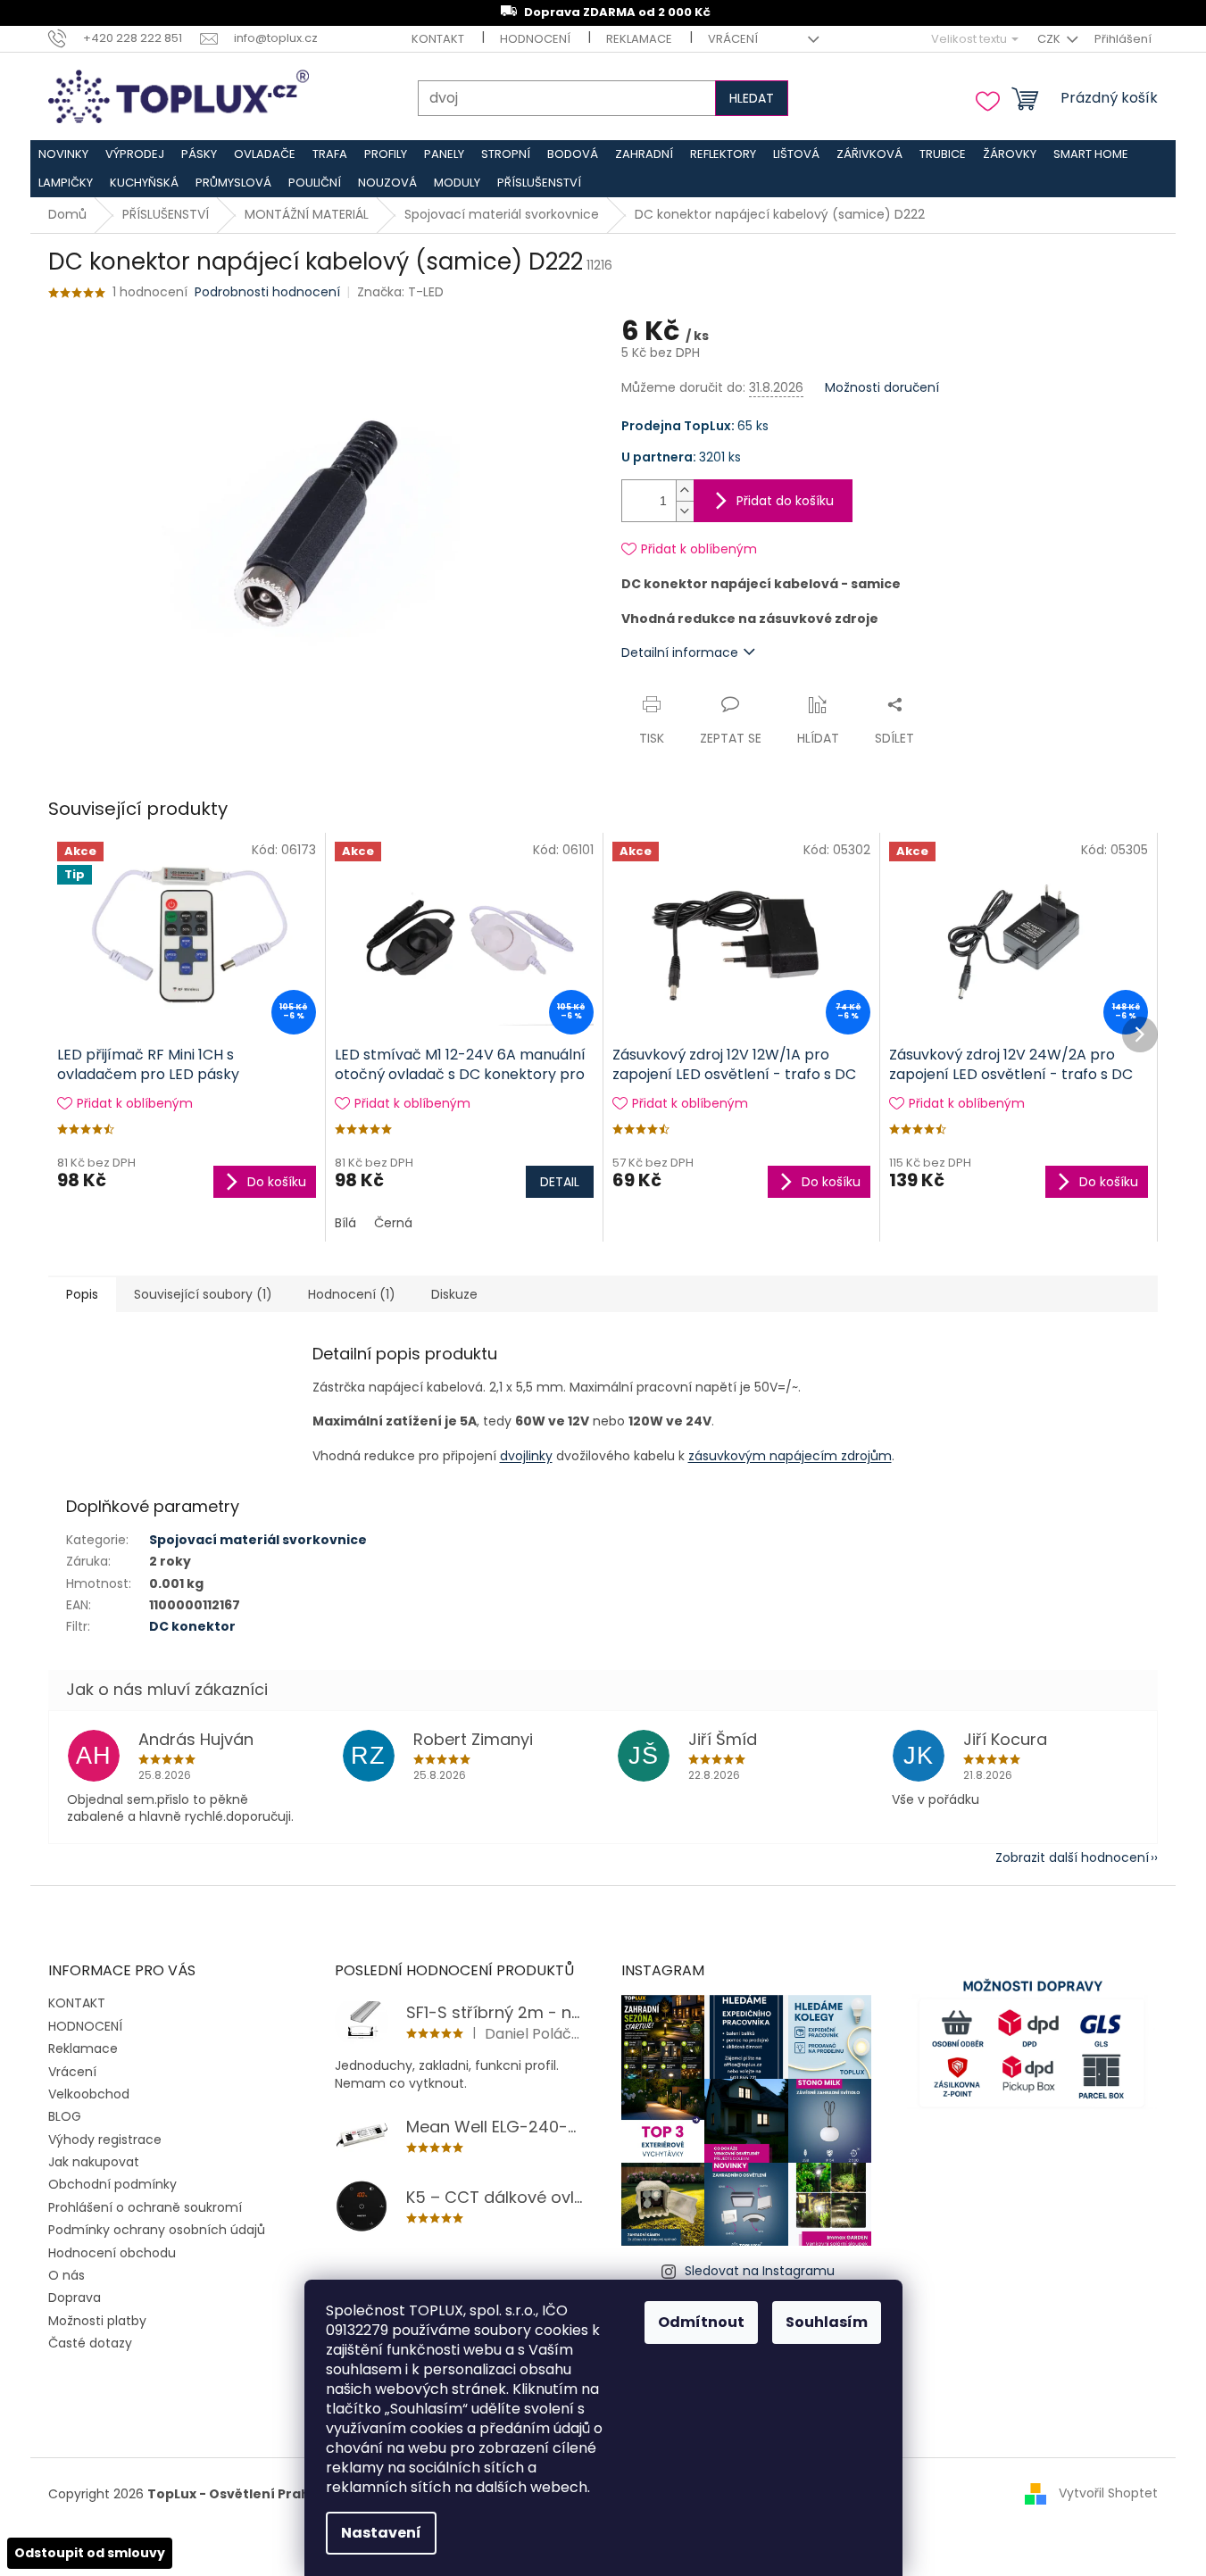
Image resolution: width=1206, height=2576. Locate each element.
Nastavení (381, 2533)
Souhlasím (827, 2322)
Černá (393, 1223)
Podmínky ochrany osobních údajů (157, 2230)
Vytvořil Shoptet (1108, 2493)
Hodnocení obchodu (112, 2253)
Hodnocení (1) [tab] (352, 1294)
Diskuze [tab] (454, 1294)
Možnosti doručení (882, 388)
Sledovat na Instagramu (760, 2271)
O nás (67, 2275)
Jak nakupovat (94, 2162)
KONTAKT (438, 39)
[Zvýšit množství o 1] (685, 490)
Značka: (400, 292)
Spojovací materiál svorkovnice (258, 1540)
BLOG (65, 2116)
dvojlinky (526, 1456)
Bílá (345, 1223)
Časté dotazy (90, 2343)
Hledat (752, 98)
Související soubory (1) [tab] (203, 1294)
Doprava (75, 2298)
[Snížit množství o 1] (685, 511)
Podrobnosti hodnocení (267, 292)
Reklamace (639, 39)
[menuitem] (64, 154)
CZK (1050, 39)
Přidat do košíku (785, 501)
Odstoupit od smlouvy (90, 2553)
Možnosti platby (97, 2321)
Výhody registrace (105, 2140)
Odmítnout (701, 2322)
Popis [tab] (82, 1294)
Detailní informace (680, 652)
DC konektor (192, 1626)
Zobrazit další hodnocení (1072, 1857)
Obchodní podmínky (112, 2184)
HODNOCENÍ (535, 39)
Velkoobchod (89, 2094)
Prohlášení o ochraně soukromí (145, 2207)
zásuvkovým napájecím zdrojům (790, 1456)
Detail (560, 1182)
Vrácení (733, 39)
